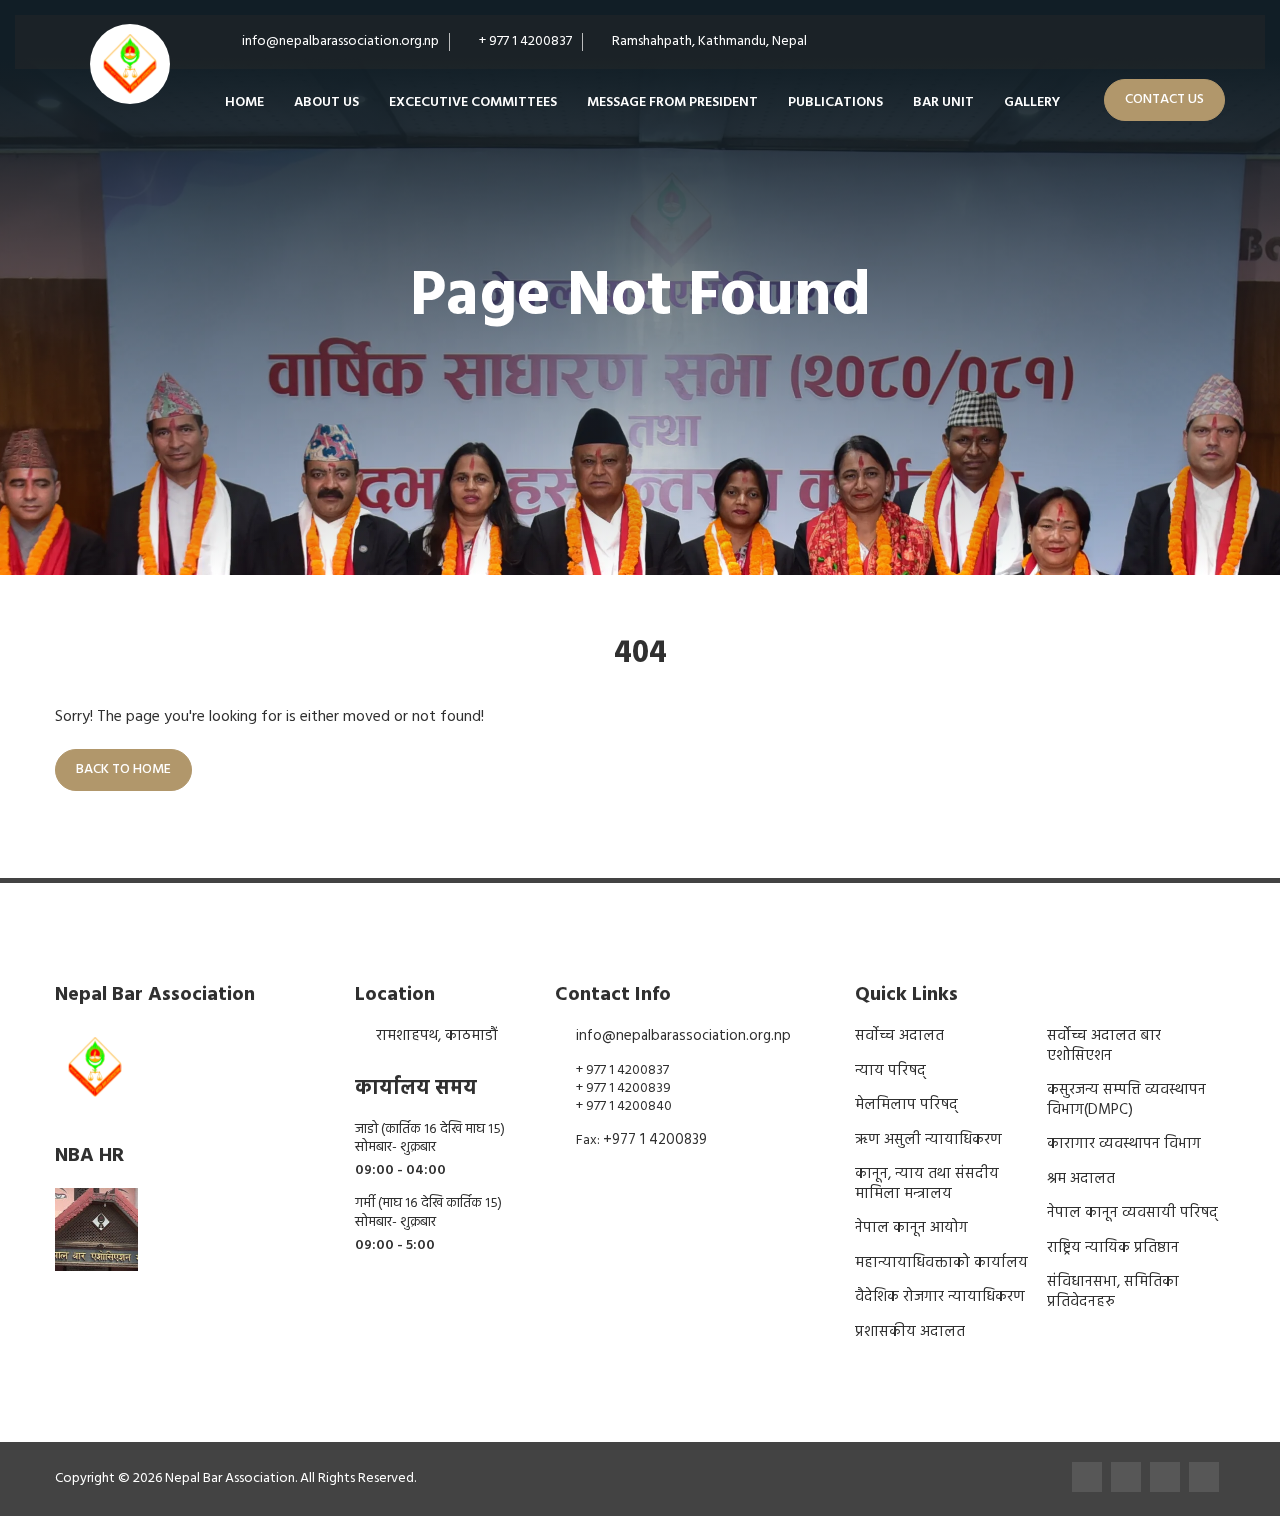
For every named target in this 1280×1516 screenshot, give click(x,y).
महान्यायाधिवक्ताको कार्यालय (941, 1263)
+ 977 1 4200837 (524, 41)
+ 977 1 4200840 (624, 1106)
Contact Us (1164, 99)
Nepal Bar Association (230, 1478)
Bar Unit (943, 102)
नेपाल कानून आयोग (911, 1228)
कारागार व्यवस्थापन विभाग (1124, 1144)
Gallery (1032, 102)
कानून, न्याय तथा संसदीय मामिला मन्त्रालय (927, 1184)
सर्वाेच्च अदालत (899, 1036)
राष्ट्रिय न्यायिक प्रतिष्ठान (1113, 1248)
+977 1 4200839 (655, 1140)
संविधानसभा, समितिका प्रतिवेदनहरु (1113, 1292)
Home (244, 102)
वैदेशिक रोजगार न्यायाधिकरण (940, 1297)
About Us (326, 102)
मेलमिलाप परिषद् (906, 1105)
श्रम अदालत (1081, 1179)
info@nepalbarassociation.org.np (339, 41)
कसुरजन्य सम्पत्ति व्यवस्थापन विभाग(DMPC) (1126, 1100)
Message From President (672, 102)
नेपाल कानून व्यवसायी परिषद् (1132, 1213)
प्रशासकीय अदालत (910, 1332)
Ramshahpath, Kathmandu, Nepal (708, 41)
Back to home (123, 769)
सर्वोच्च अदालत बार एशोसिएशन (1104, 1046)
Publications (835, 102)
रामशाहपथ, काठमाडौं (437, 1036)
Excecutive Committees (473, 102)
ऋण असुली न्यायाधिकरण (928, 1140)
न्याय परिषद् (890, 1071)
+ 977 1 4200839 (623, 1088)
